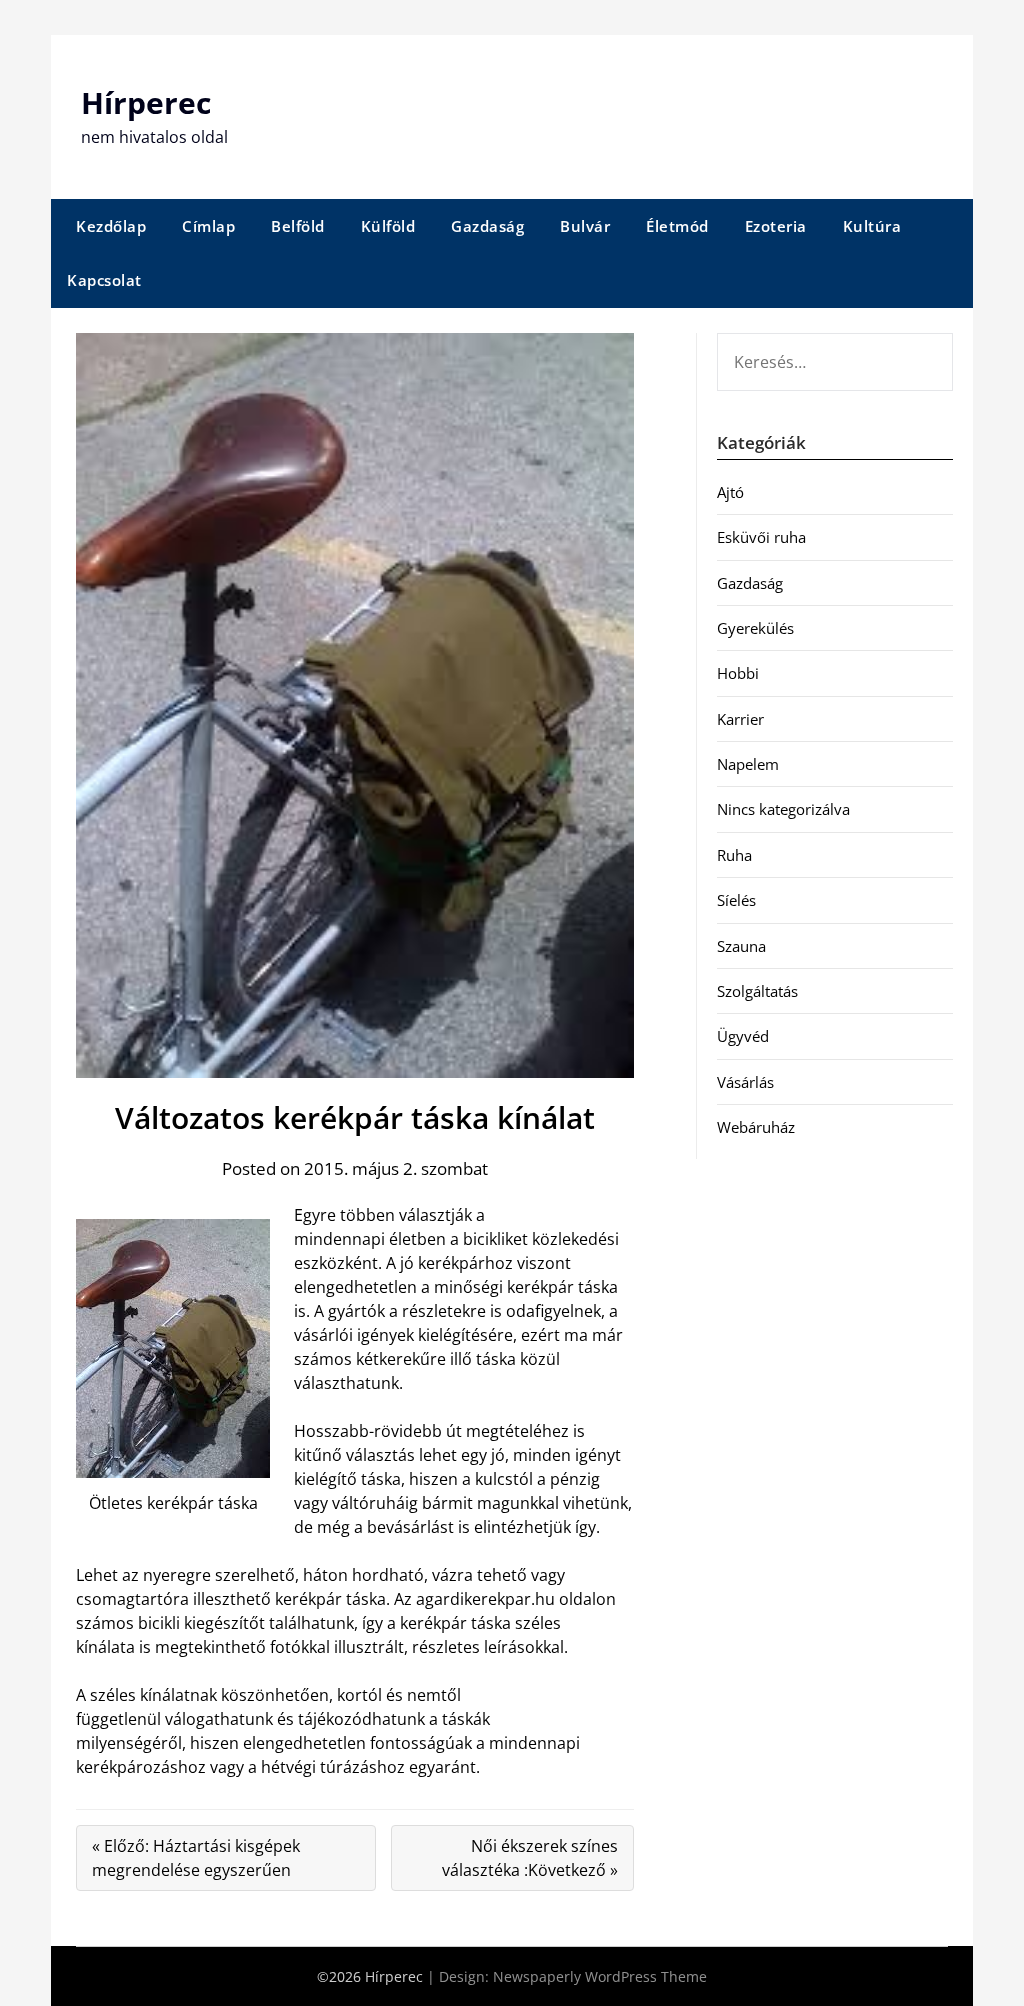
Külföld (388, 226)
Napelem (748, 764)
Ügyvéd (743, 1036)
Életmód (677, 226)
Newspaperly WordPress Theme (600, 1976)
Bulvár (585, 226)
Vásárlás (745, 1082)
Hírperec (146, 102)
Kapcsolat (104, 280)
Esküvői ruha (761, 537)
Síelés (736, 900)
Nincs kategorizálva (783, 809)
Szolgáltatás (757, 991)
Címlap (208, 226)
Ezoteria (776, 226)
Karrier (740, 719)
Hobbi (738, 673)
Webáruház (756, 1127)
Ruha (734, 855)
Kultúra (872, 226)
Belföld (298, 226)
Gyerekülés (755, 628)
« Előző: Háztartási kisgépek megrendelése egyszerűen (196, 1858)
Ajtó (730, 492)
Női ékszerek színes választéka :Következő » (530, 1858)
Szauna (741, 946)
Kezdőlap (111, 226)
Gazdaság (487, 226)
